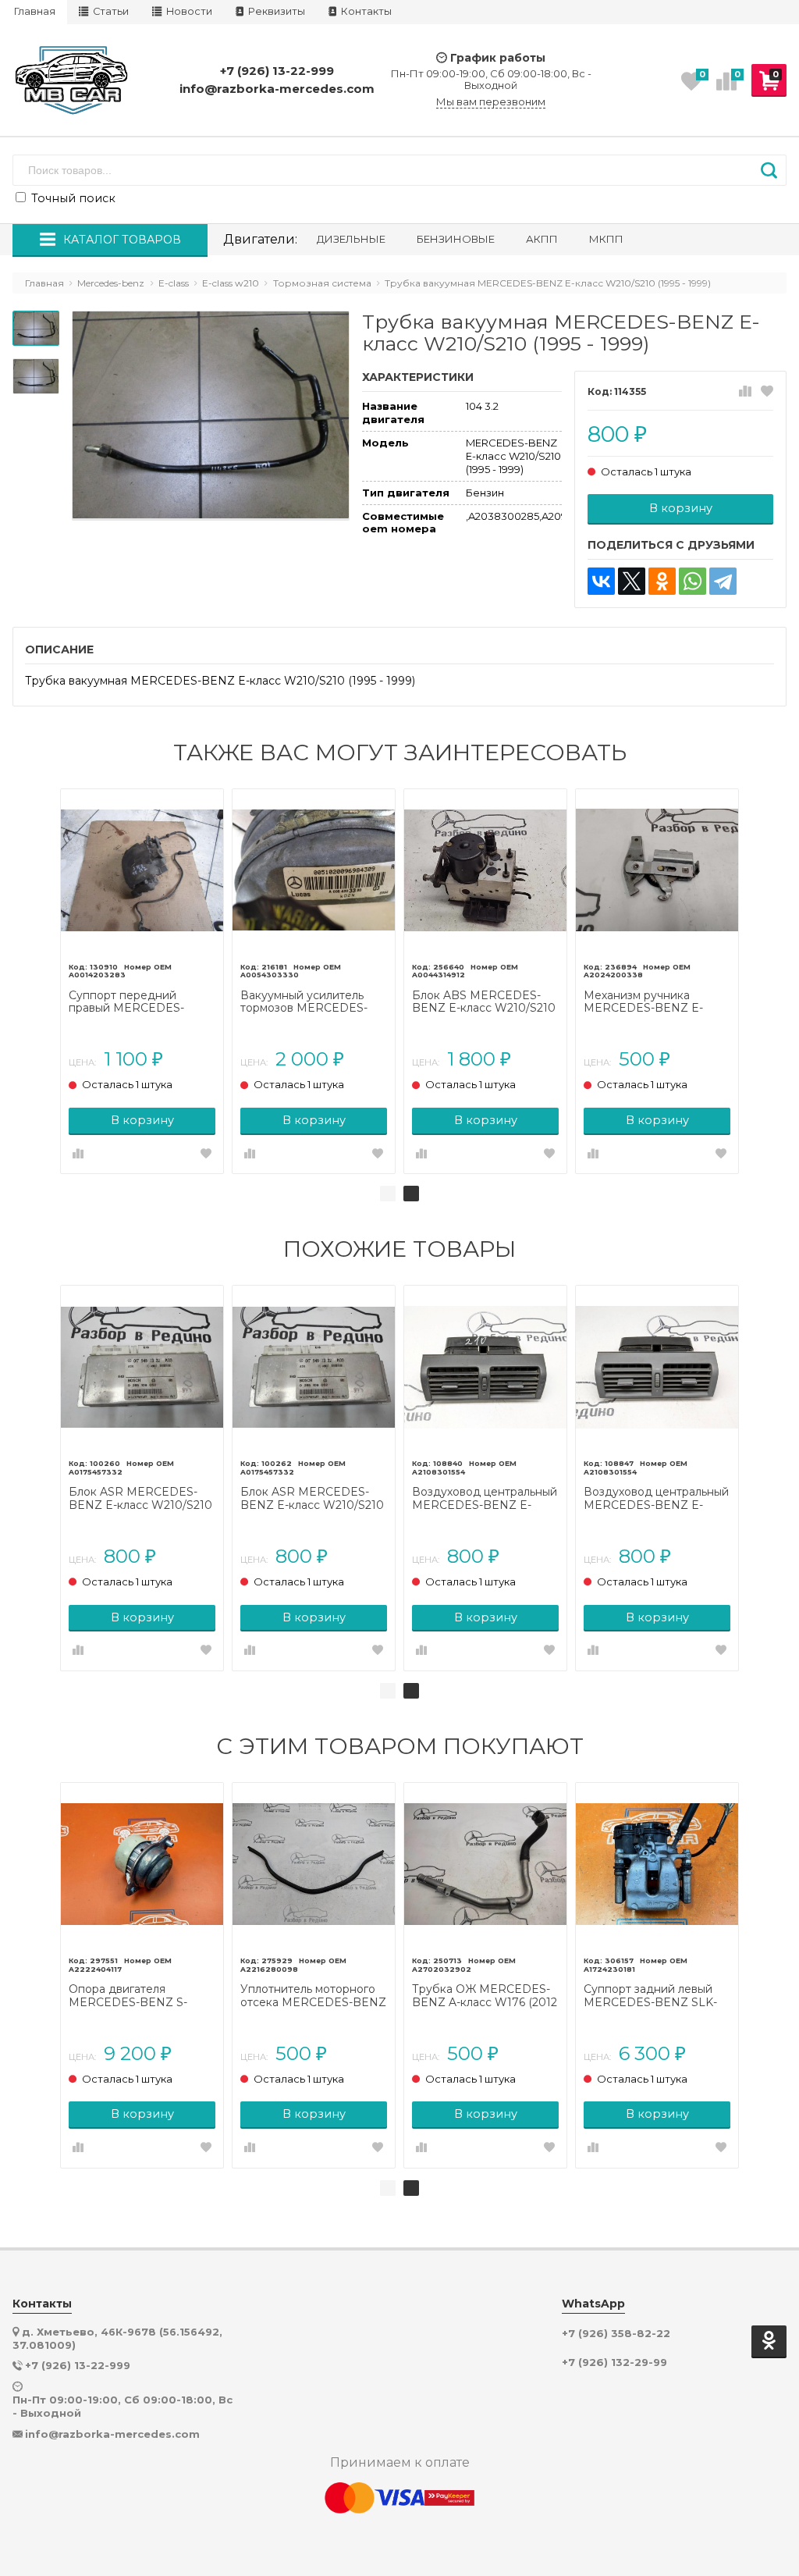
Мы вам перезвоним (491, 102)
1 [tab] (388, 1194)
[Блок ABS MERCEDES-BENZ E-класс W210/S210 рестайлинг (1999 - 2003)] (485, 870)
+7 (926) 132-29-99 (614, 2363)
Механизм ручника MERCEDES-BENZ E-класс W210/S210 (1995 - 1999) (650, 1002)
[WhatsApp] (692, 581)
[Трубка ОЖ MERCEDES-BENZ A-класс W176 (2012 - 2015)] (485, 1864)
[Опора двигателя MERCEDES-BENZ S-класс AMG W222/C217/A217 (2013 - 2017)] (142, 1864)
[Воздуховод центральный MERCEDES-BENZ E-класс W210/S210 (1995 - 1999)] (485, 1367)
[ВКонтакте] (601, 581)
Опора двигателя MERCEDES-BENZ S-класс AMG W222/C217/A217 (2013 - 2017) (133, 1996)
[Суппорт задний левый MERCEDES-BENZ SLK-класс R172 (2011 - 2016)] (657, 1864)
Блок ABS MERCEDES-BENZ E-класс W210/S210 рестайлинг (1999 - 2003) (484, 1002)
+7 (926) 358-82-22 (616, 2334)
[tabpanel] (142, 982)
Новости (188, 11)
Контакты (365, 11)
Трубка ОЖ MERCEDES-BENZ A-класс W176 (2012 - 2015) (485, 1996)
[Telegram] (723, 581)
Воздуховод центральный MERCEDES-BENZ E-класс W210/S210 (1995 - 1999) (485, 1499)
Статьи (110, 11)
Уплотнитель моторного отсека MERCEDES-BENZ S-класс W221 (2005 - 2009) (313, 1996)
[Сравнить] (745, 392)
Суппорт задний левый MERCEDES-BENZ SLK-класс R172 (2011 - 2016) (650, 1996)
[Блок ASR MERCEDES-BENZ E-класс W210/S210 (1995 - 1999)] (142, 1367)
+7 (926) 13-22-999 (277, 71)
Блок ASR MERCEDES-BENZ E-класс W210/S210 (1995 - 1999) (140, 1499)
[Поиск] (769, 170)
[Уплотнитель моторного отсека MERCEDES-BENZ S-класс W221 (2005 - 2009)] (314, 1864)
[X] (632, 581)
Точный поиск (72, 198)
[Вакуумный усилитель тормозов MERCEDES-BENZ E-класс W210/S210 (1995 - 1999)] (314, 870)
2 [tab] (411, 1194)
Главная (35, 11)
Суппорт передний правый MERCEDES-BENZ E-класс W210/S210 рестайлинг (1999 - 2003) (140, 1002)
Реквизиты (275, 11)
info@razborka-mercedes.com (277, 89)
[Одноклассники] (662, 581)
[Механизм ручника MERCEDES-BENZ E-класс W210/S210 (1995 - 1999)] (657, 870)
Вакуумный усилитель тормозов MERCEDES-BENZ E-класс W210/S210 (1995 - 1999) (312, 1002)
